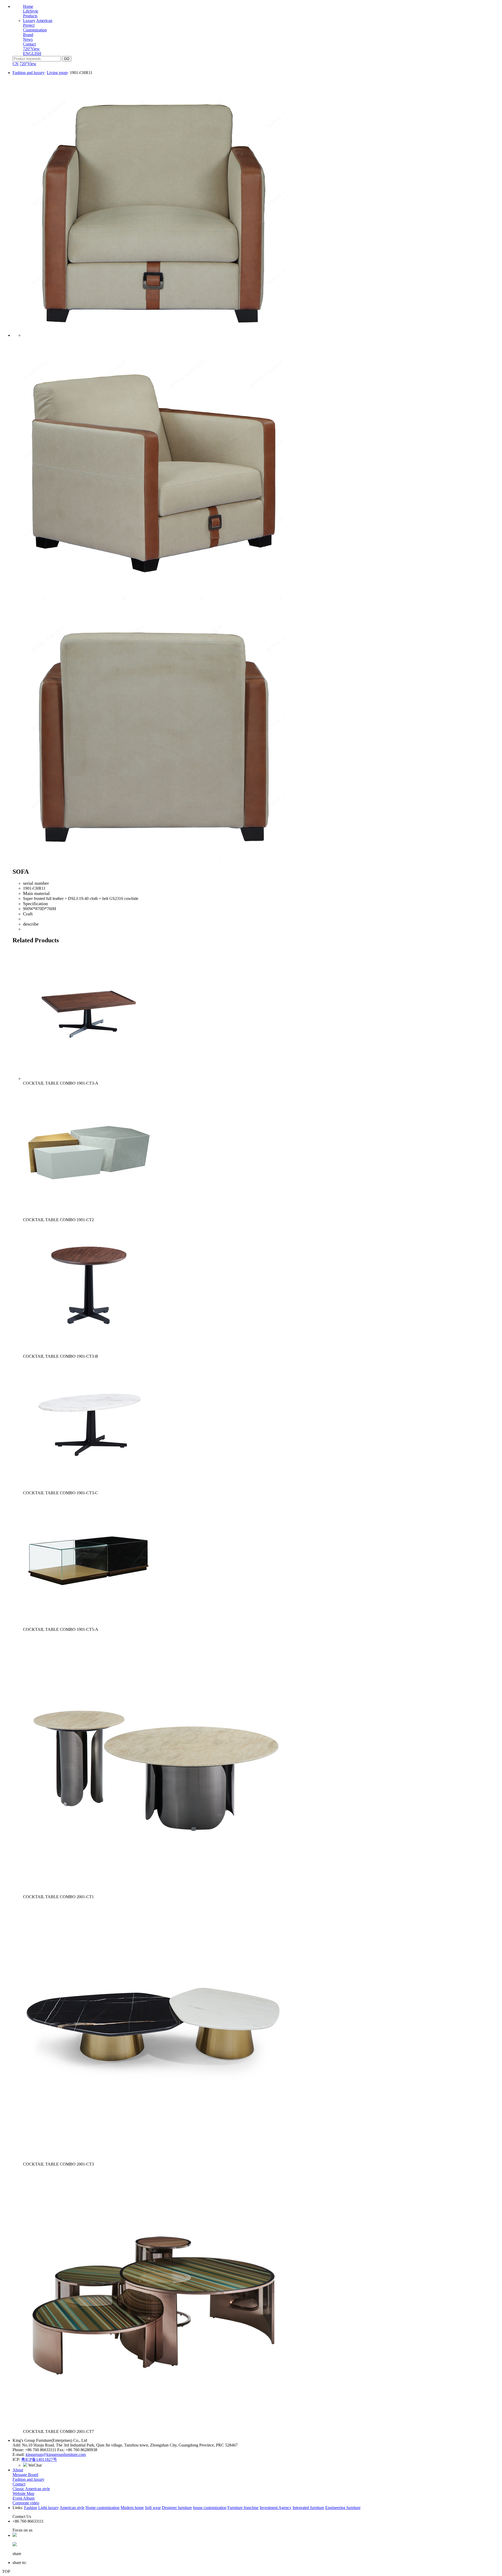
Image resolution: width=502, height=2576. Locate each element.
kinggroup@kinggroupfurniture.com (56, 2454)
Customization (35, 30)
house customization (210, 2508)
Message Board (25, 2475)
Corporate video (26, 2503)
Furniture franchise (243, 2508)
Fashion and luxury (28, 73)
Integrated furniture (308, 2508)
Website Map (23, 2493)
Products (30, 16)
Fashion (31, 2508)
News (28, 39)
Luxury (29, 21)
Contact (29, 44)
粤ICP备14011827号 (39, 2459)
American (44, 21)
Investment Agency (276, 2508)
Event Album (24, 2498)
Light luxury (49, 2508)
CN (16, 64)
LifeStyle (31, 11)
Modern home (132, 2508)
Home (28, 6)
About (18, 2470)
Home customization (102, 2508)
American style (72, 2508)
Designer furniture (177, 2508)
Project (29, 25)
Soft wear (153, 2508)
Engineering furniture (343, 2508)
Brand (28, 35)
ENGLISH (32, 53)
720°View (31, 49)
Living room (57, 73)
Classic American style (31, 2489)
